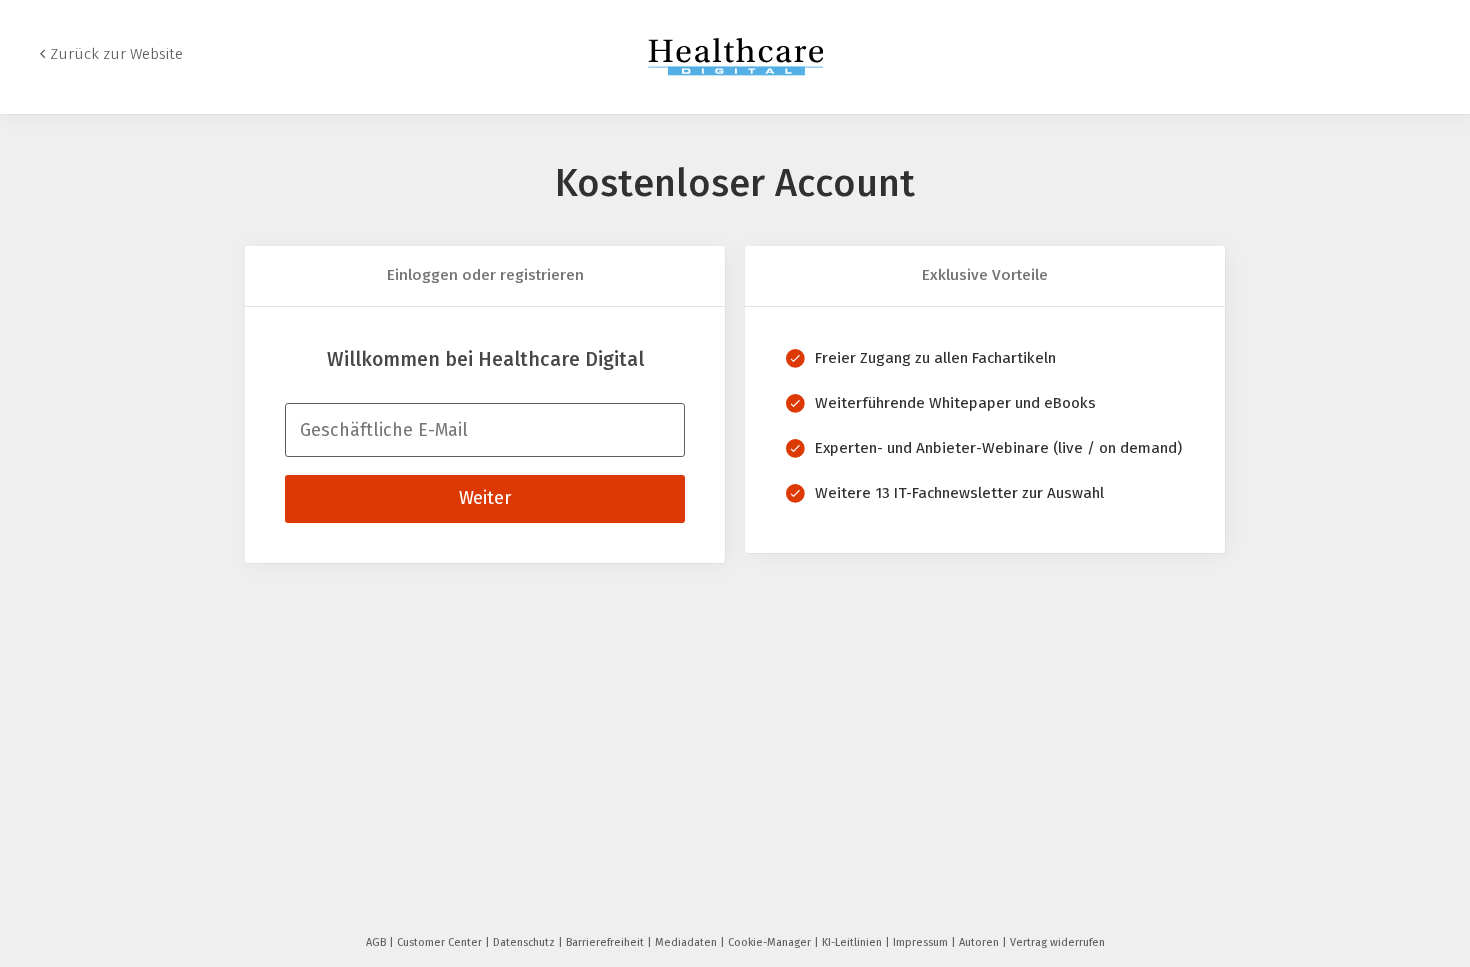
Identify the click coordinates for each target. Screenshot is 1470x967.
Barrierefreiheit (606, 942)
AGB (377, 942)
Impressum (922, 942)
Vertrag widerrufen (1057, 942)
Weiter (485, 498)
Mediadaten (687, 942)
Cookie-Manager (771, 942)
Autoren (980, 942)
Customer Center (441, 942)
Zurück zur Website (116, 54)
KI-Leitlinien (853, 942)
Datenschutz (525, 942)
